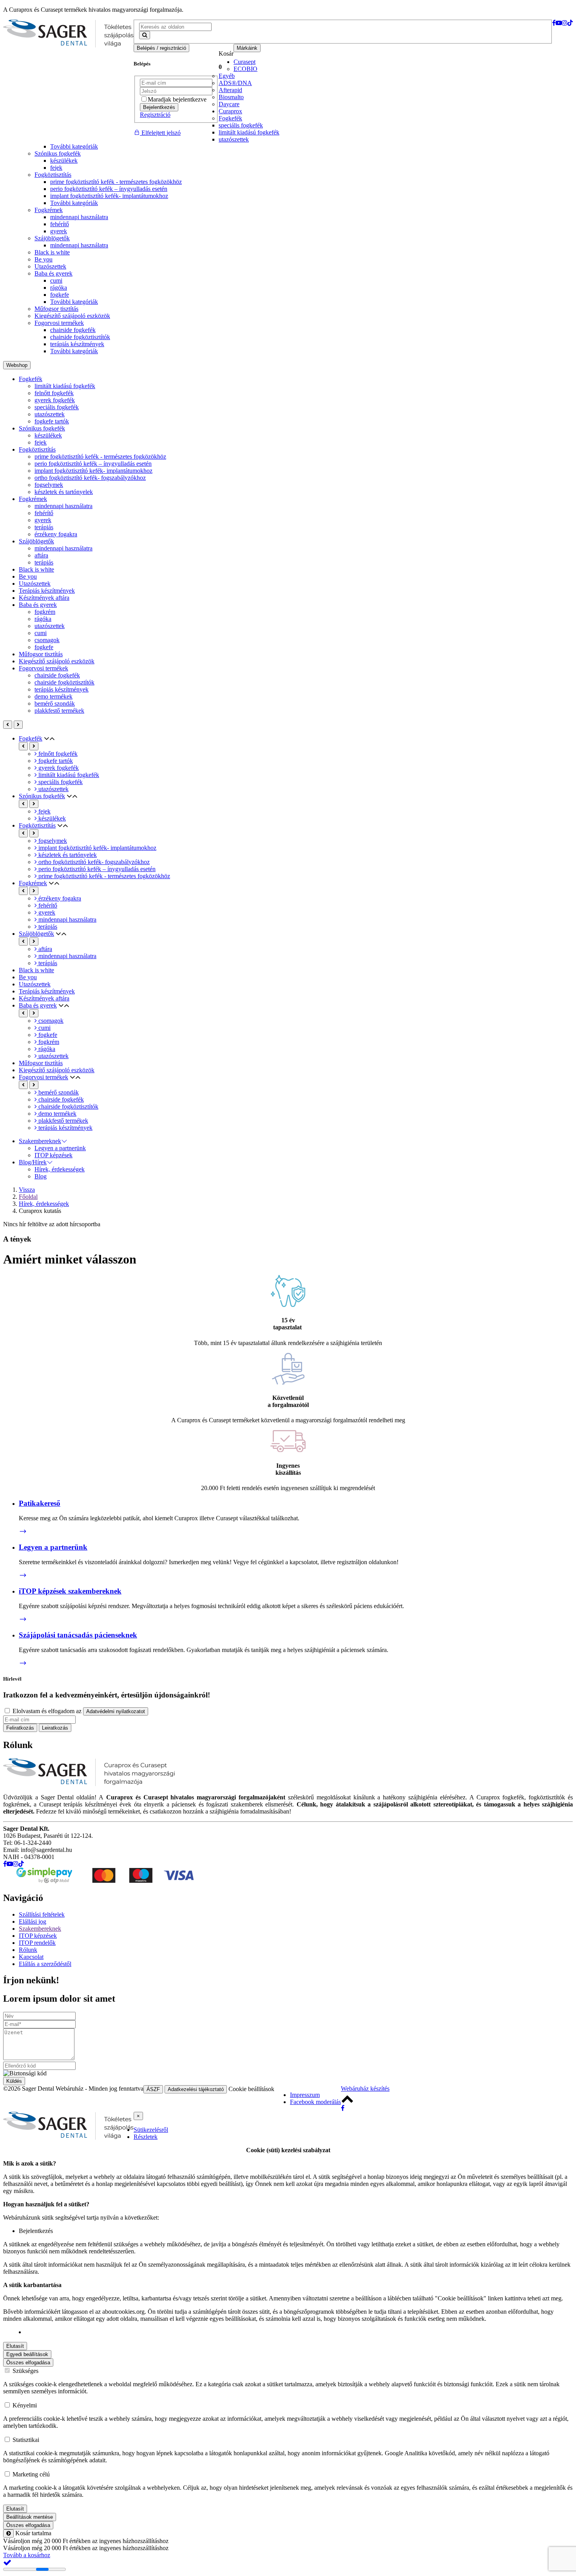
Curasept (245, 62)
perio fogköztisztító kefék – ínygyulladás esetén (109, 189)
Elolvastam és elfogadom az (78, 1711)
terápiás (44, 527)
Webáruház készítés (365, 2089)
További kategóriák (74, 146)
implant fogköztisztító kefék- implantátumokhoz (109, 196)
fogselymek (49, 485)
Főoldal (28, 1197)
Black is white (52, 252)
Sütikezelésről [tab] (151, 2130)
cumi (56, 280)
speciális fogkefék (241, 125)
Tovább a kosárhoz (27, 2555)
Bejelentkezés (159, 107)
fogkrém (45, 612)
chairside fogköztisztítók (80, 337)
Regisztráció (155, 115)
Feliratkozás (20, 1728)
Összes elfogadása (28, 2363)
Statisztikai (26, 2440)
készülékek (64, 161)
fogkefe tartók (52, 421)
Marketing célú (31, 2474)
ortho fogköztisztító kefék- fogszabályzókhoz (90, 478)
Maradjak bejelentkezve (177, 99)
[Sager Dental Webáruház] (68, 34)
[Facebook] (343, 2108)
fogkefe (60, 295)
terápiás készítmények (77, 344)
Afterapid (230, 90)
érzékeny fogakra (56, 534)
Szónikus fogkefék (58, 153)
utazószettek (234, 139)
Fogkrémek (49, 210)
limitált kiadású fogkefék (249, 132)
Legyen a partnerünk (53, 1547)
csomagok (47, 640)
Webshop (17, 365)
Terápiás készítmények (47, 591)
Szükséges (25, 2371)
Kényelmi (25, 2405)
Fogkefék (230, 118)
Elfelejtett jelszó (160, 133)
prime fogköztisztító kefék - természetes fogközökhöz (116, 182)
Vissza (27, 1190)
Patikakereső (40, 1503)
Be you (43, 259)
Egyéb (227, 76)
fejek (56, 168)
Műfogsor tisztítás (56, 309)
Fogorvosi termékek (59, 323)
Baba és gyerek (53, 273)
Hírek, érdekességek (44, 1204)
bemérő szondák (55, 703)
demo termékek (53, 696)
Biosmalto (231, 97)
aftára (41, 555)
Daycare (229, 104)
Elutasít (15, 2346)
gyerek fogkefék (55, 400)
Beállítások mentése (30, 2517)
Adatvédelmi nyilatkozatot (116, 1711)
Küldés (14, 2081)
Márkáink (247, 48)
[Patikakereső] (23, 1532)
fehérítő (60, 224)
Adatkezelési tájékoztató (196, 2089)
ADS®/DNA (235, 83)
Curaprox (230, 111)
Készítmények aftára (44, 598)
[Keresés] (145, 35)
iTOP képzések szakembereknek (70, 1591)
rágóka (59, 288)
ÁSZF (153, 2089)
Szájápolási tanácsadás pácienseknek (78, 1635)
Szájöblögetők (52, 238)
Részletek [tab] (146, 2137)
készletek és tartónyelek (64, 492)
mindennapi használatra (79, 217)
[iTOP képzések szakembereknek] (23, 1620)
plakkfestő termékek (59, 711)
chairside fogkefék (73, 330)
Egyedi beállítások (27, 2354)
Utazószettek (50, 266)
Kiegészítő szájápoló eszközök (72, 316)
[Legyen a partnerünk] (23, 1576)
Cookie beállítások (251, 2089)
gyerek (59, 231)
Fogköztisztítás (53, 175)
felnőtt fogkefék (54, 393)
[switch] (7, 2474)
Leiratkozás (55, 1728)
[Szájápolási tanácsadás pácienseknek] (23, 1664)
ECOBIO (245, 69)
